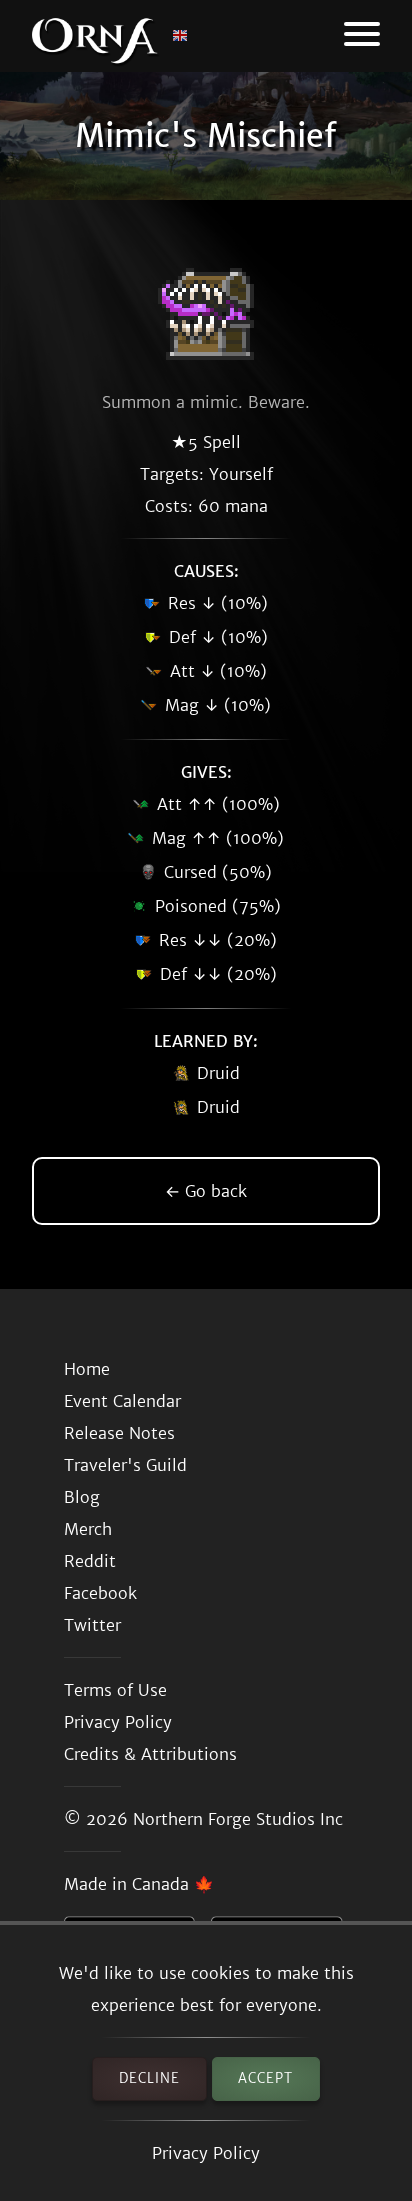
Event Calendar (122, 1401)
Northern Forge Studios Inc (238, 1819)
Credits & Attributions (150, 1754)
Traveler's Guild (125, 1465)
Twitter (92, 1625)
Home (87, 1369)
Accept (265, 2078)
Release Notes (119, 1433)
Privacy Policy (206, 2153)
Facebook (100, 1593)
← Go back (206, 1191)
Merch (88, 1529)
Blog (82, 1497)
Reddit (90, 1561)
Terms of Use (115, 1690)
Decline (149, 2078)
